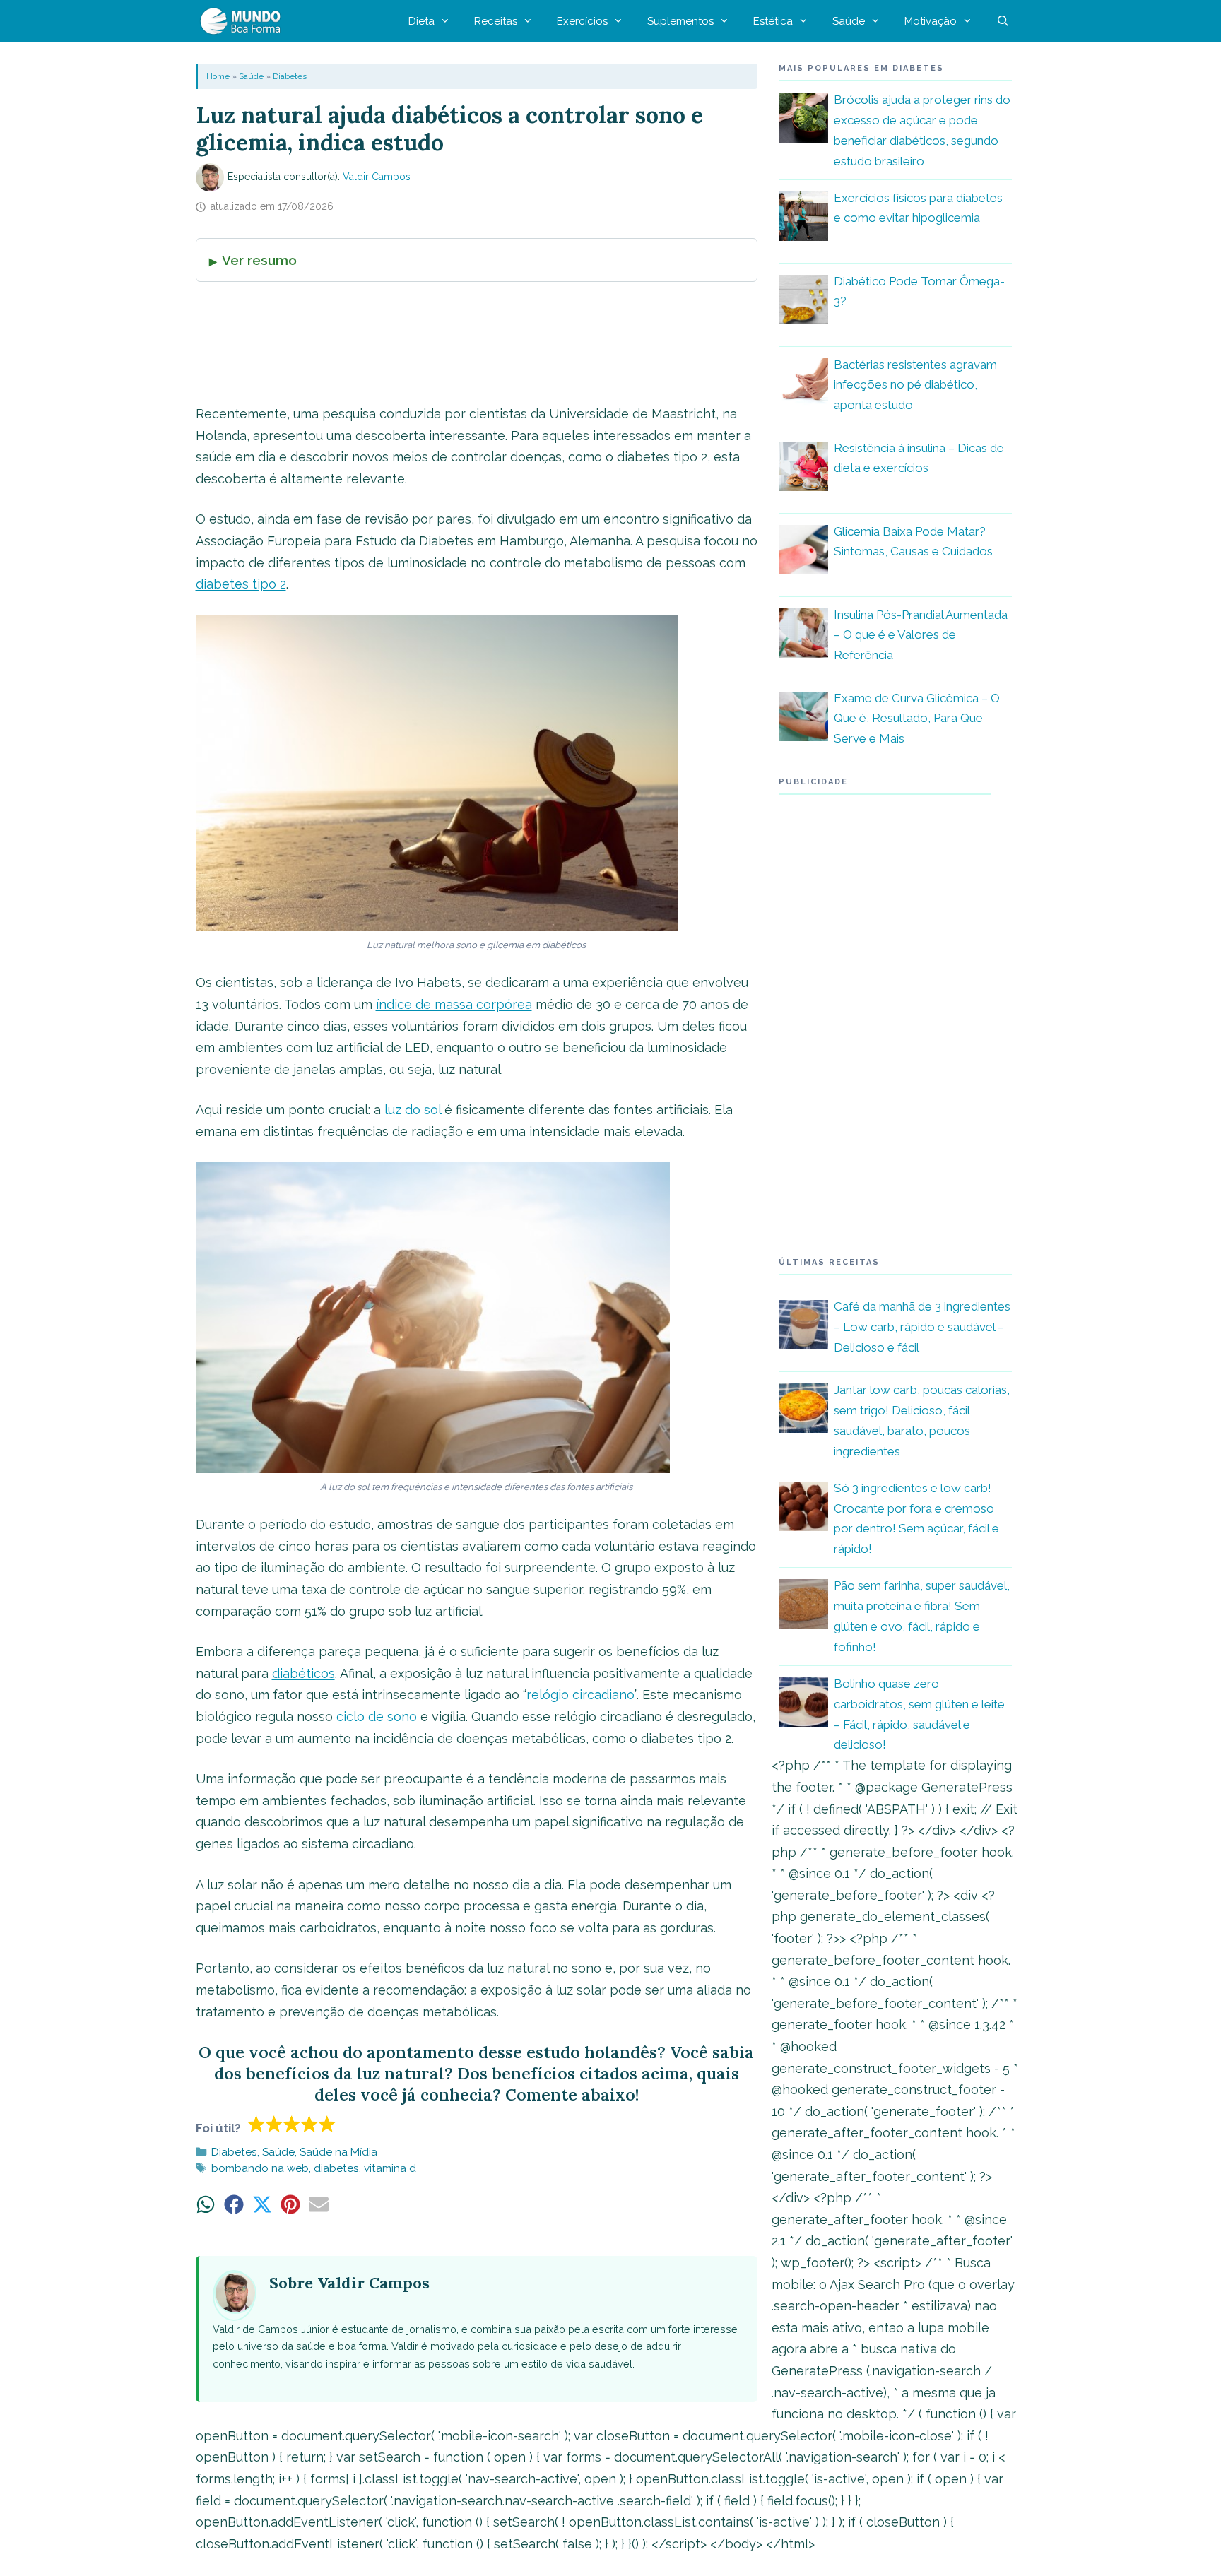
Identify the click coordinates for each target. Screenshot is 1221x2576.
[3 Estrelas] (292, 2124)
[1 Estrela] (257, 2124)
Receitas (496, 21)
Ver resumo (259, 260)
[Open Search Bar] (1003, 21)
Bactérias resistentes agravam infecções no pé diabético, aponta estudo (915, 385)
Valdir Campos (377, 177)
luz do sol (413, 1110)
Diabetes (290, 76)
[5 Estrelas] (328, 2124)
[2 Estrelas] (275, 2124)
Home (218, 76)
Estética (773, 21)
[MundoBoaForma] (244, 21)
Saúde (849, 21)
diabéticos (303, 1673)
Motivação (931, 21)
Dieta (421, 21)
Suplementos (680, 21)
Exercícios (582, 21)
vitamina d (390, 2168)
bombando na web (260, 2168)
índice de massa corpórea (454, 1004)
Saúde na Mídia (338, 2152)
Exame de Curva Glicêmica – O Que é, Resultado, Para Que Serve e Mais (917, 719)
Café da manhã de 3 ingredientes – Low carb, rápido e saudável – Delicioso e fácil (922, 1327)
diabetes (336, 2168)
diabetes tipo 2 (241, 584)
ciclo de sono (377, 1717)
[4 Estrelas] (310, 2124)
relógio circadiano (580, 1695)
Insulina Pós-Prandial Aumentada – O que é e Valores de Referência (921, 635)
